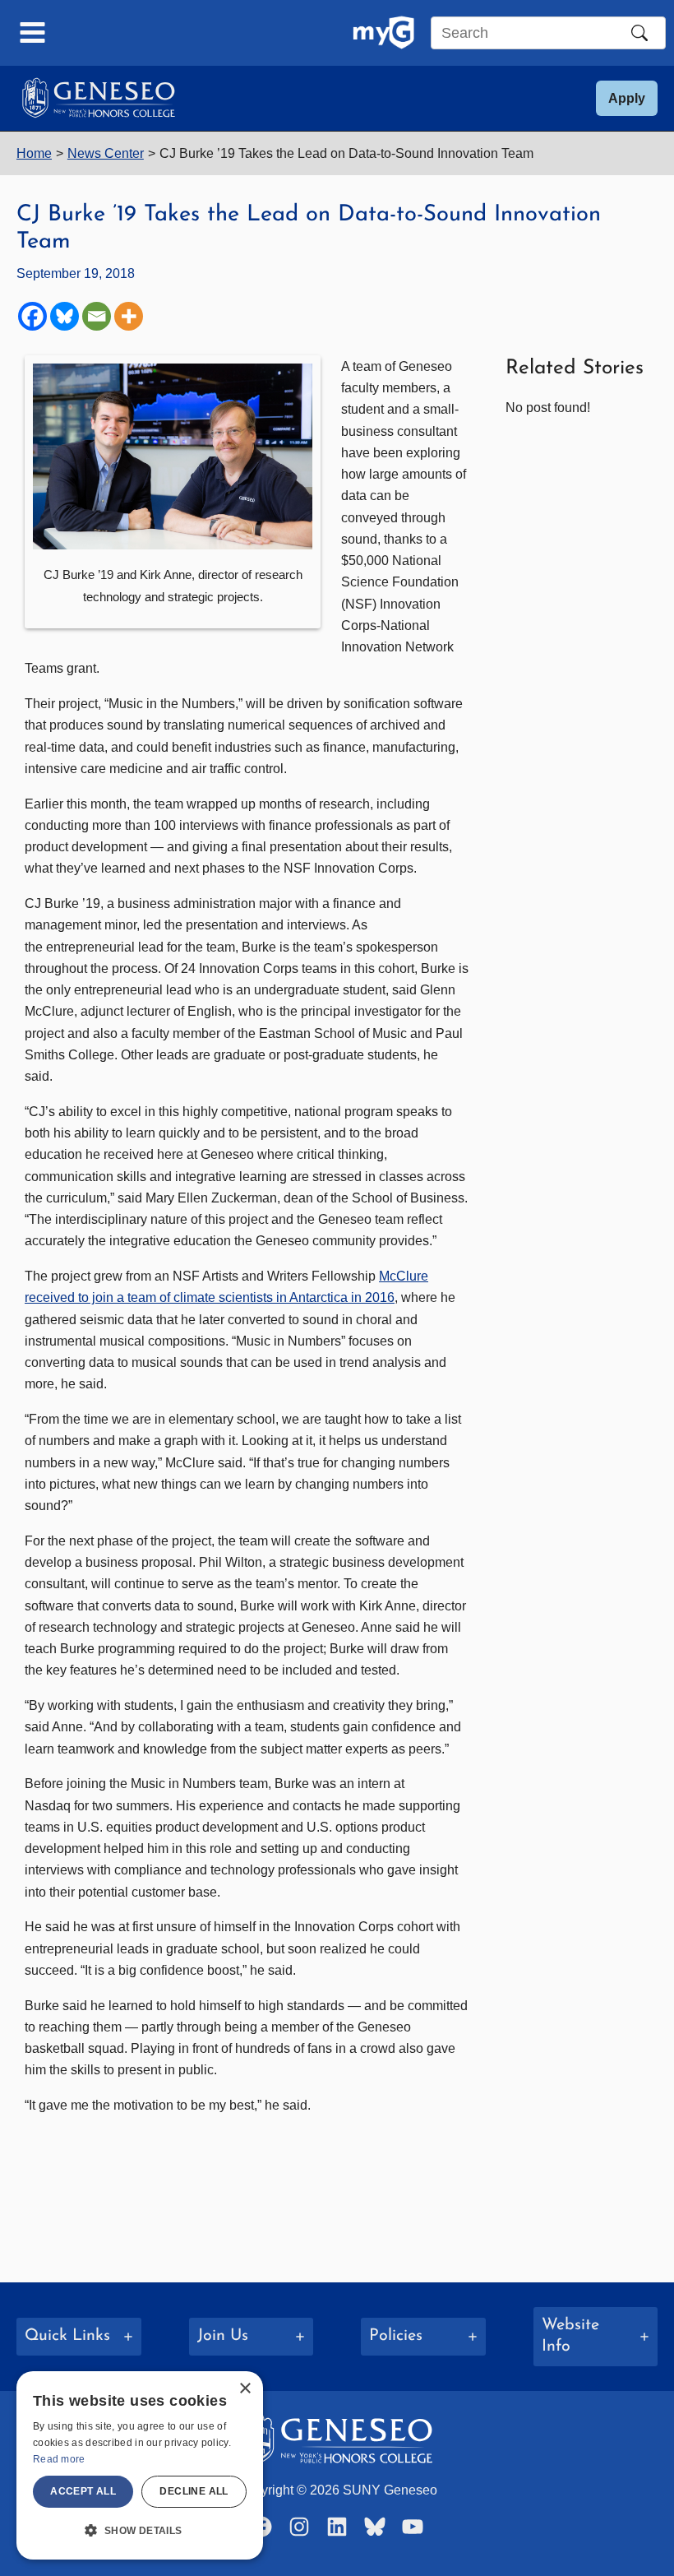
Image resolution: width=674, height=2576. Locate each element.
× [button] (245, 2389)
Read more (59, 2459)
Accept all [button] (83, 2491)
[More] (129, 316)
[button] (627, 98)
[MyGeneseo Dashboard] (383, 33)
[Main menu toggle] (33, 33)
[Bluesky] (65, 316)
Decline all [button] (194, 2491)
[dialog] (140, 2465)
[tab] (79, 2337)
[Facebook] (32, 316)
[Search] (639, 33)
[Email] (97, 316)
